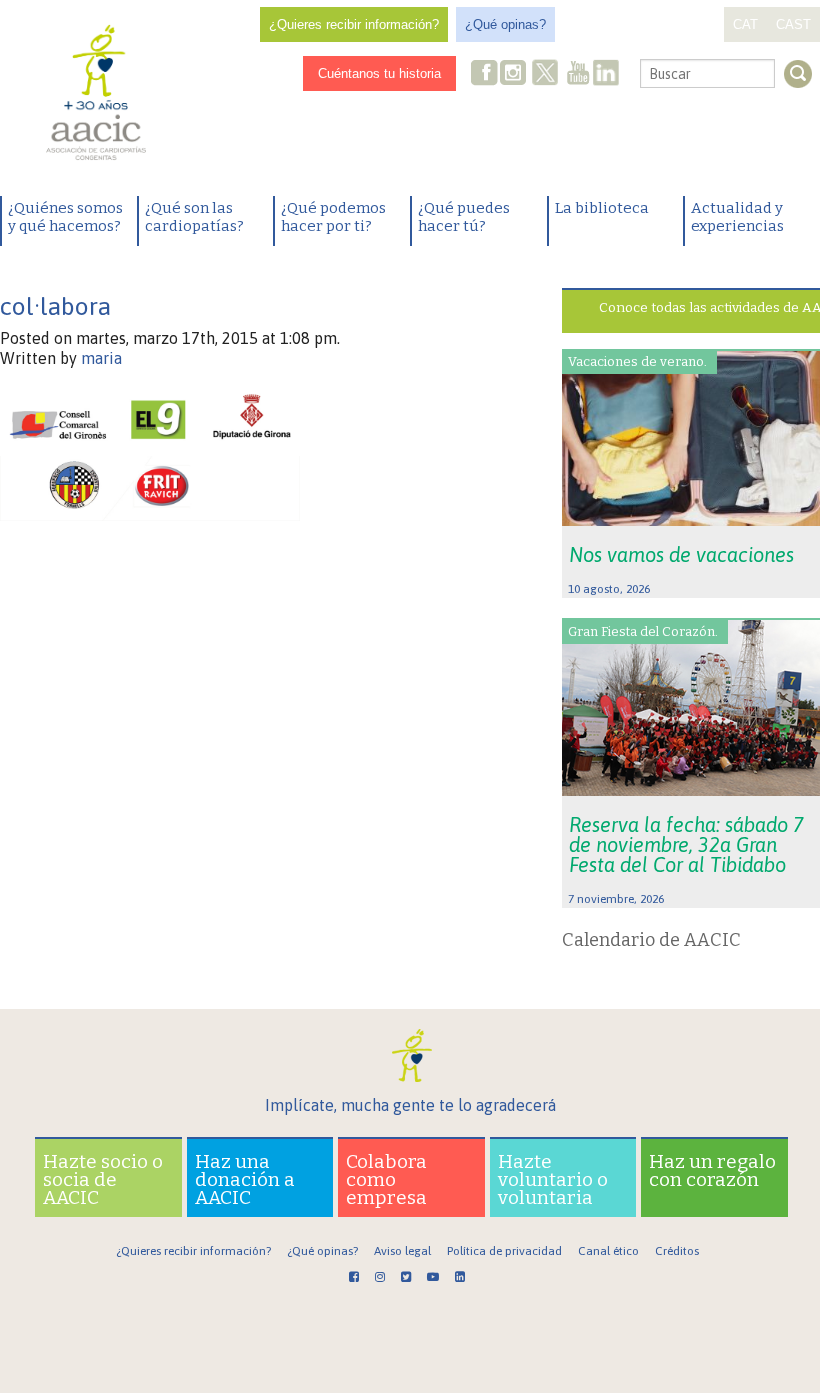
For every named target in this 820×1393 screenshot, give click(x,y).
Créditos (677, 1251)
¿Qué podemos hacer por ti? (333, 217)
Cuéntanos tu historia (379, 73)
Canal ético (608, 1251)
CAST (793, 24)
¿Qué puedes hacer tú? (464, 217)
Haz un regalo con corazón (712, 1170)
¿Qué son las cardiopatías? (194, 217)
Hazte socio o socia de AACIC (103, 1179)
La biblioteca (602, 208)
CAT (745, 24)
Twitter (545, 75)
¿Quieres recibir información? (354, 24)
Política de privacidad (504, 1251)
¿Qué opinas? (505, 24)
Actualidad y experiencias (737, 217)
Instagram (515, 74)
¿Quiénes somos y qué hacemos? (65, 217)
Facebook (485, 74)
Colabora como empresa (386, 1179)
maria (101, 358)
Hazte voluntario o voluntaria (553, 1179)
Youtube (578, 74)
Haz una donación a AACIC (245, 1179)
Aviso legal (402, 1251)
